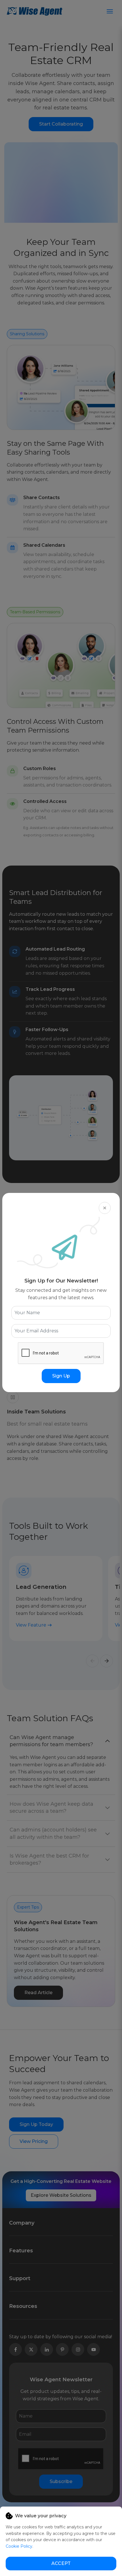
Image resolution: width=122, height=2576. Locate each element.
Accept (61, 2563)
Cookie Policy (19, 2546)
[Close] (105, 1208)
